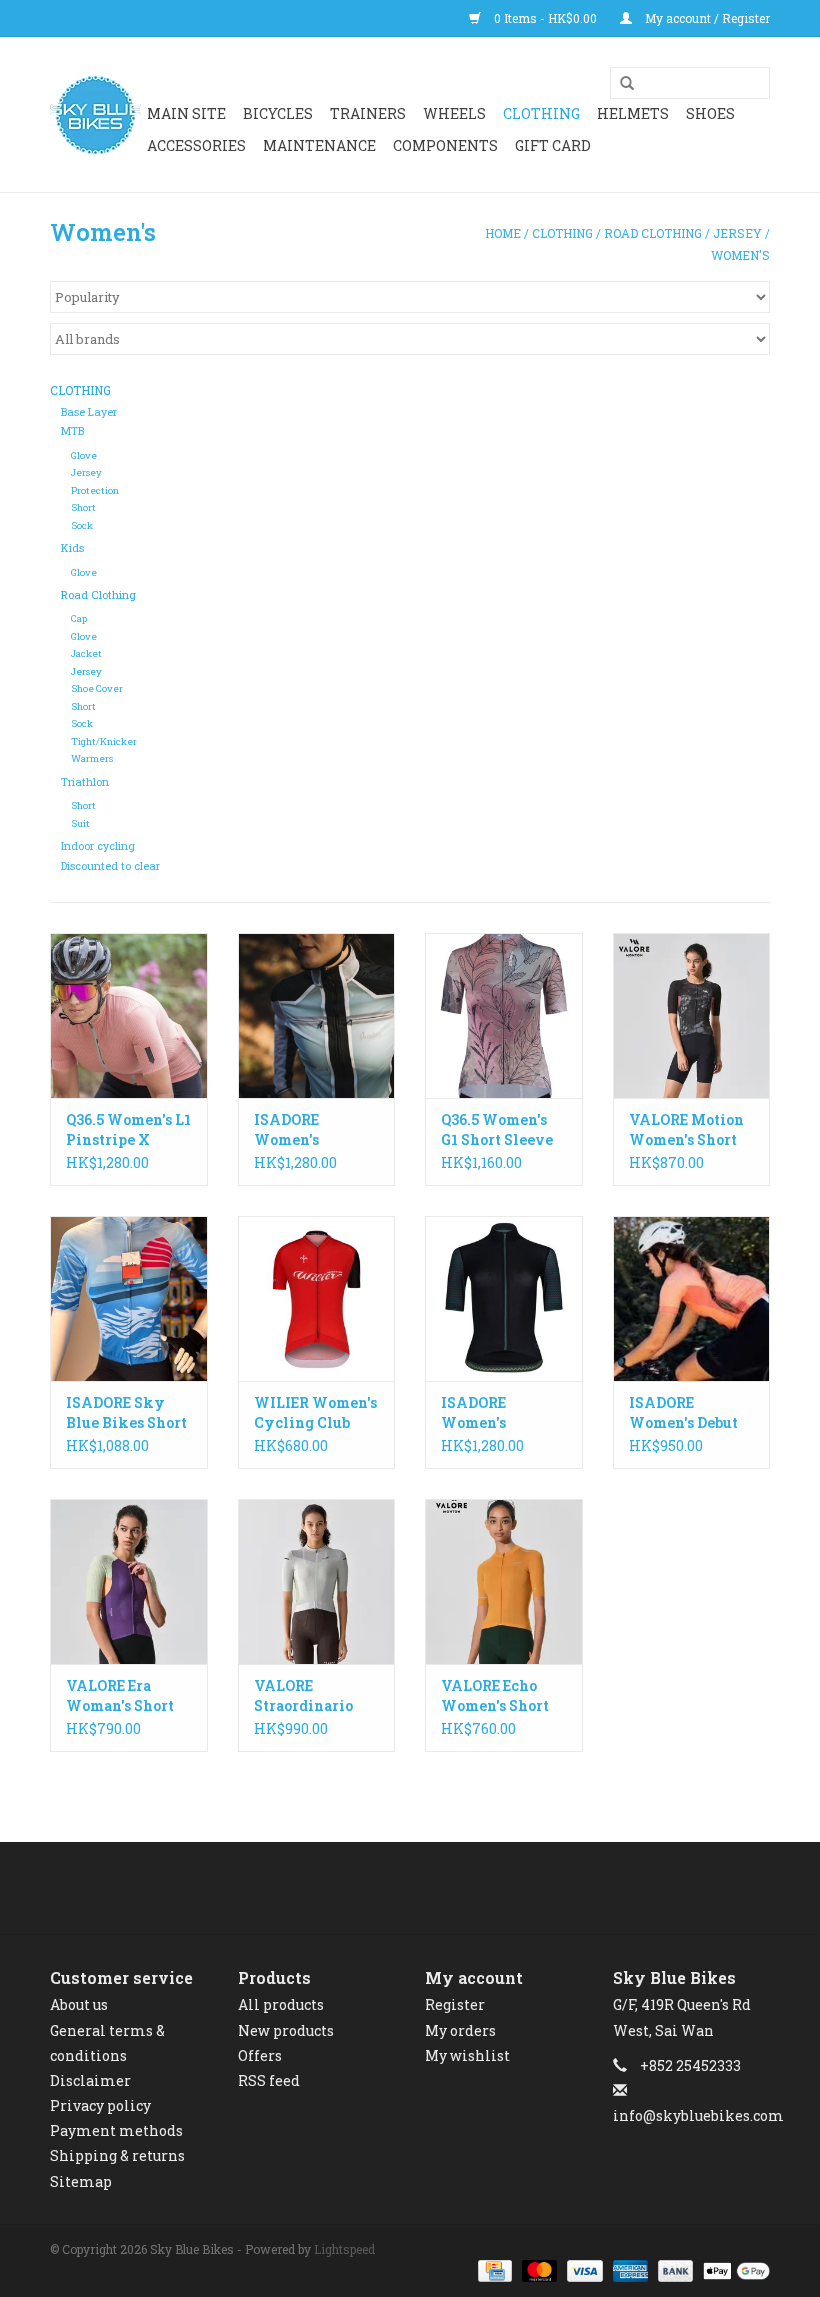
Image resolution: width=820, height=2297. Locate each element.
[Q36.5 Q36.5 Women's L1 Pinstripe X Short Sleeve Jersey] (129, 1015)
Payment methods (116, 2130)
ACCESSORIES (196, 145)
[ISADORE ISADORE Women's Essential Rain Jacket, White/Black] (317, 1015)
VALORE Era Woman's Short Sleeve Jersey (120, 1696)
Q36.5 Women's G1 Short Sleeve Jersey (497, 1130)
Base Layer (89, 412)
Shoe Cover (97, 688)
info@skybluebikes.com (698, 2115)
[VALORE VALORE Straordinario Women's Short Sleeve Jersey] (317, 1581)
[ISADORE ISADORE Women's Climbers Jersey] (504, 1298)
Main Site (186, 113)
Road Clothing (653, 233)
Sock (82, 525)
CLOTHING (541, 113)
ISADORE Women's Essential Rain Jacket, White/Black (305, 1130)
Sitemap (81, 2181)
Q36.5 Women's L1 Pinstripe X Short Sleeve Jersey (128, 1130)
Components (445, 145)
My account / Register (706, 18)
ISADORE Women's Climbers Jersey (500, 1413)
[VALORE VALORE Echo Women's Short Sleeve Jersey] (504, 1581)
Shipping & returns (117, 2155)
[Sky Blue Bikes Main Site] (95, 115)
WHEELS (454, 113)
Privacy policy (100, 2105)
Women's (740, 255)
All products (281, 2004)
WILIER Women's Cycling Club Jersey (315, 1413)
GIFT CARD (553, 145)
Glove (84, 455)
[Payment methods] (493, 2270)
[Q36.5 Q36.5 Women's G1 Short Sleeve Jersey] (504, 1015)
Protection (95, 490)
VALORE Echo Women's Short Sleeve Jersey (495, 1696)
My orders (460, 2030)
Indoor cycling (98, 846)
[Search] (620, 84)
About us (79, 2004)
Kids (72, 548)
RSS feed (269, 2080)
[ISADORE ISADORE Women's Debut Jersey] (692, 1298)
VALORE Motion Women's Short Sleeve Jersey (686, 1130)
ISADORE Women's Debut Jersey (683, 1413)
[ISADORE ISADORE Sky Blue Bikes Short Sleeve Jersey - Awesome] (129, 1298)
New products (286, 2030)
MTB (72, 431)
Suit (80, 823)
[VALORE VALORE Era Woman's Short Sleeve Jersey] (129, 1581)
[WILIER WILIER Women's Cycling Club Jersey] (317, 1298)
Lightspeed (344, 2249)
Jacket (86, 653)
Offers (260, 2055)
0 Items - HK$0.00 (545, 18)
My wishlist (467, 2055)
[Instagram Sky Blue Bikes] (428, 1888)
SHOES (710, 113)
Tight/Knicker (104, 741)
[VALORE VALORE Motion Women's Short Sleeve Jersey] (692, 1015)
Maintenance (319, 145)
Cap (79, 618)
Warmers (92, 758)
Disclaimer (90, 2080)
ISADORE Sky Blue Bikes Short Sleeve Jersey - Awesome (126, 1413)
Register (455, 2004)
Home (503, 233)
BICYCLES (278, 113)
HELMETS (633, 113)
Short (83, 507)
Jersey (737, 233)
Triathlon (85, 782)
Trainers (368, 113)
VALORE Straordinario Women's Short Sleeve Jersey (308, 1696)
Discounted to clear (110, 866)
